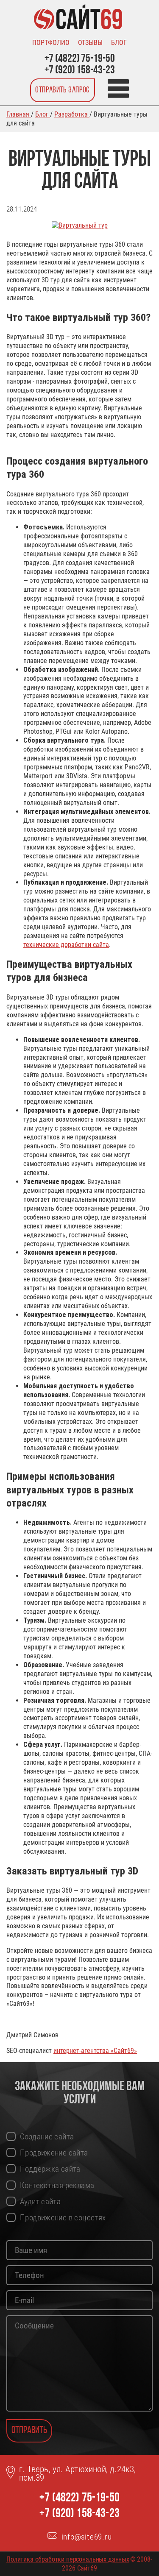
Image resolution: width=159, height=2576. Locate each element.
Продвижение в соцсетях (63, 2218)
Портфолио (51, 43)
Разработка (72, 114)
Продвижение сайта (54, 2153)
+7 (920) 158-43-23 (80, 71)
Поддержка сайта (50, 2169)
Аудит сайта (40, 2201)
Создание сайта (47, 2137)
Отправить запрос (63, 90)
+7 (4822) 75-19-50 (80, 59)
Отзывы (90, 43)
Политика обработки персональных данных (68, 2559)
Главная (19, 114)
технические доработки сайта (66, 945)
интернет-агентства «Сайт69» (95, 2051)
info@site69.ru (87, 2537)
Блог (119, 43)
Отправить (29, 2431)
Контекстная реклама (57, 2185)
